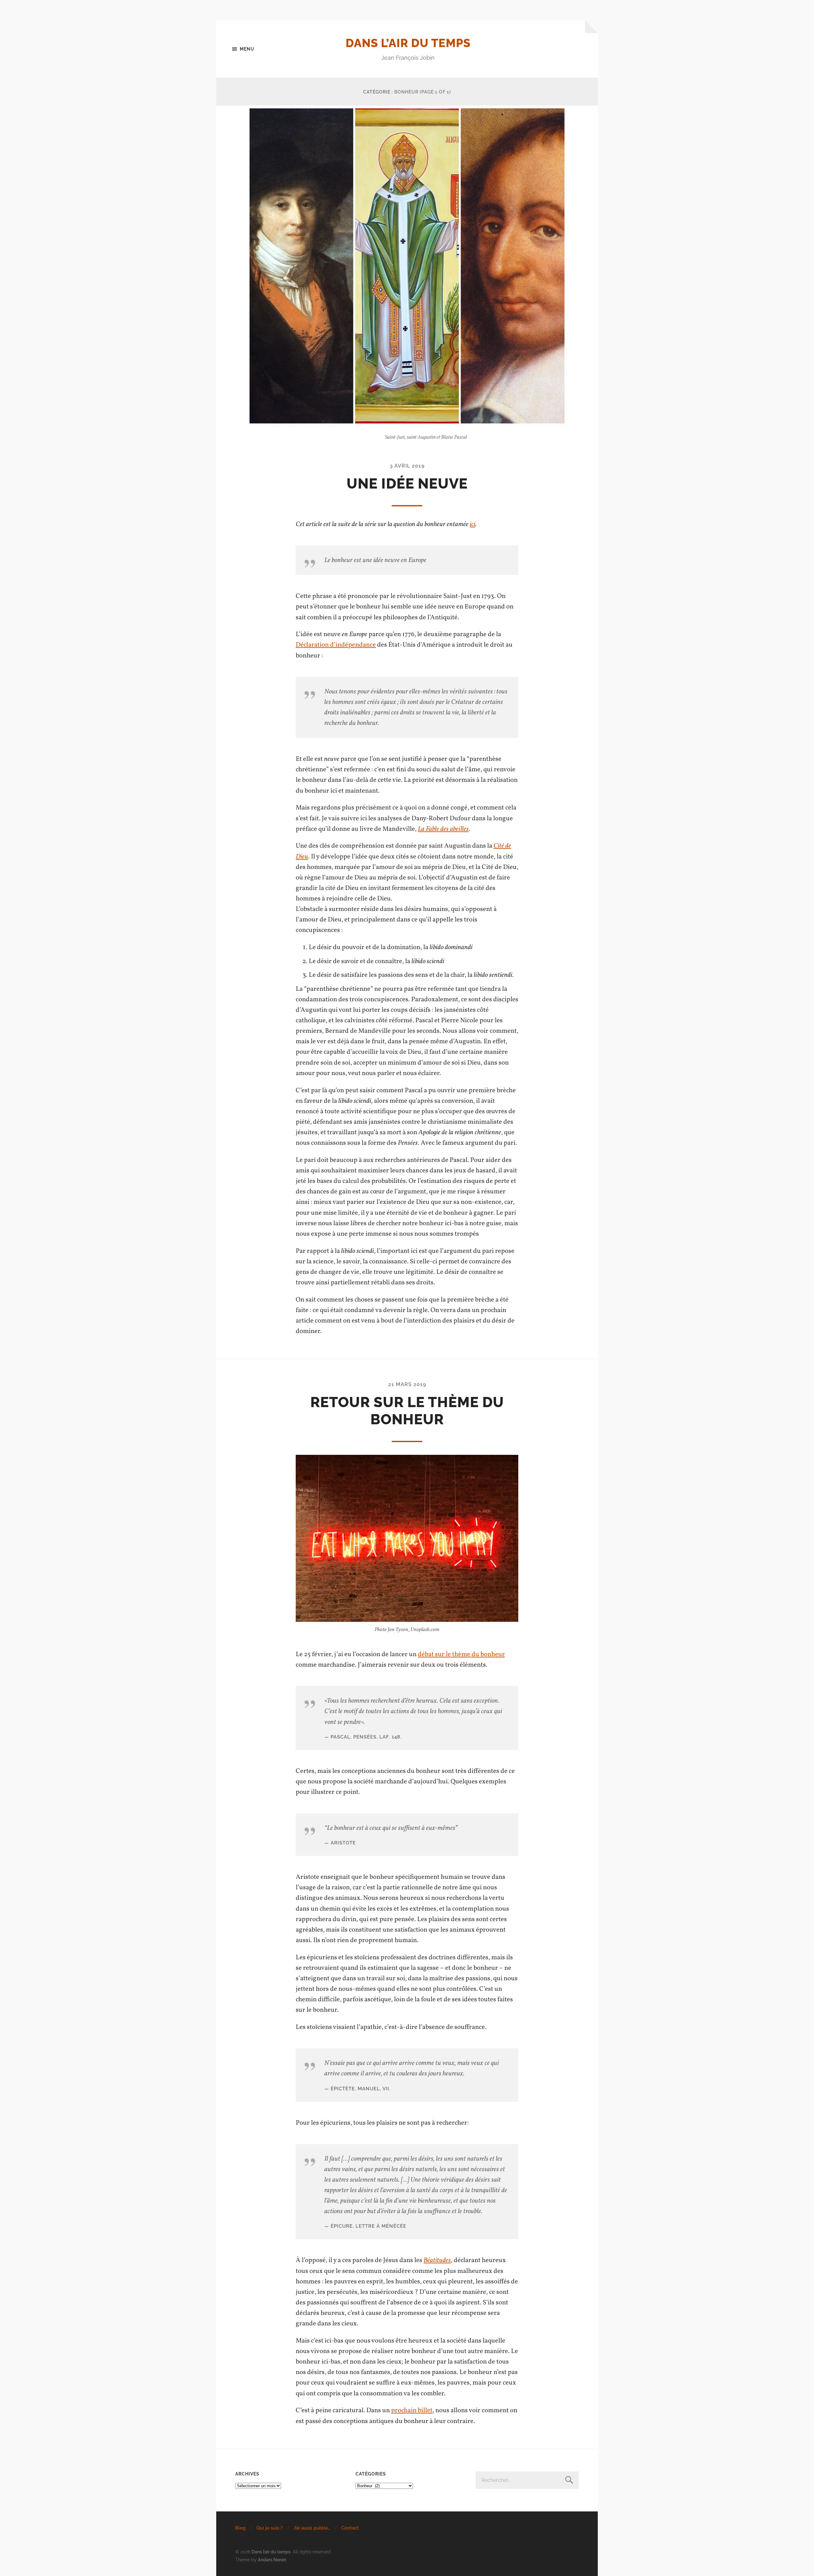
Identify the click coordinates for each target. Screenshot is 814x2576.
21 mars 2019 (407, 1384)
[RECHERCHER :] (527, 2480)
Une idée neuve (407, 484)
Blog (240, 2528)
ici (473, 524)
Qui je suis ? (269, 2528)
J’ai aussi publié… (312, 2528)
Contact (350, 2528)
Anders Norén (272, 2560)
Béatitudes (437, 2260)
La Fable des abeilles (443, 829)
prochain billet (412, 2410)
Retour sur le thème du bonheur (407, 1411)
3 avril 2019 (407, 466)
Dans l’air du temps (408, 43)
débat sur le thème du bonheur (461, 1654)
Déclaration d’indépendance (336, 645)
